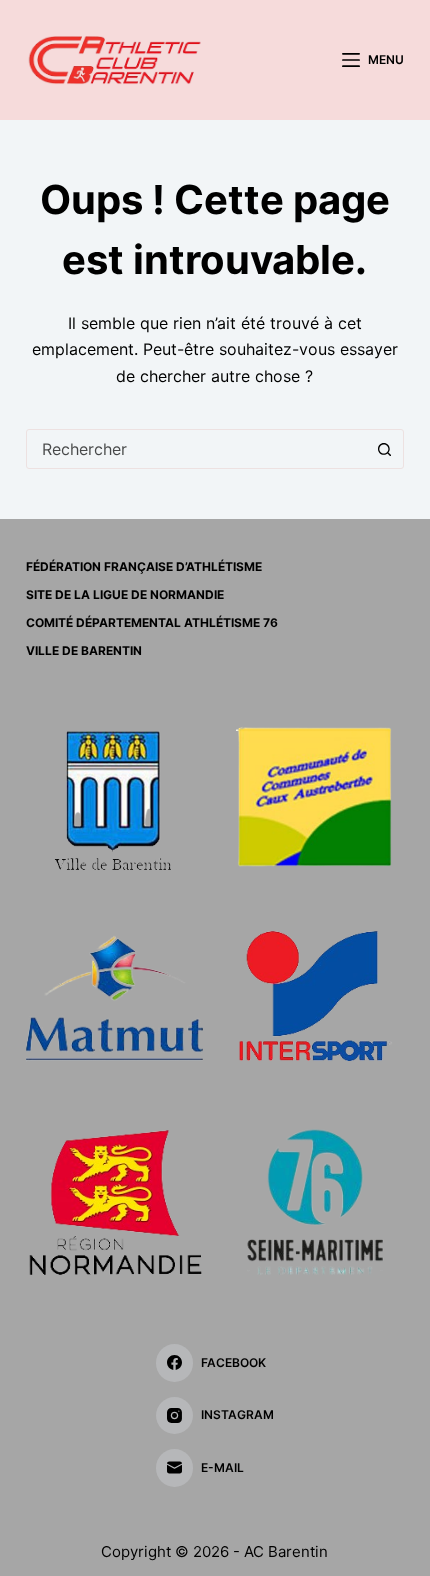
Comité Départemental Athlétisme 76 (152, 622)
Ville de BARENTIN (84, 650)
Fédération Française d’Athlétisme (144, 566)
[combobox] (196, 449)
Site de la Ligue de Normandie (125, 594)
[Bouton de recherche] (384, 449)
